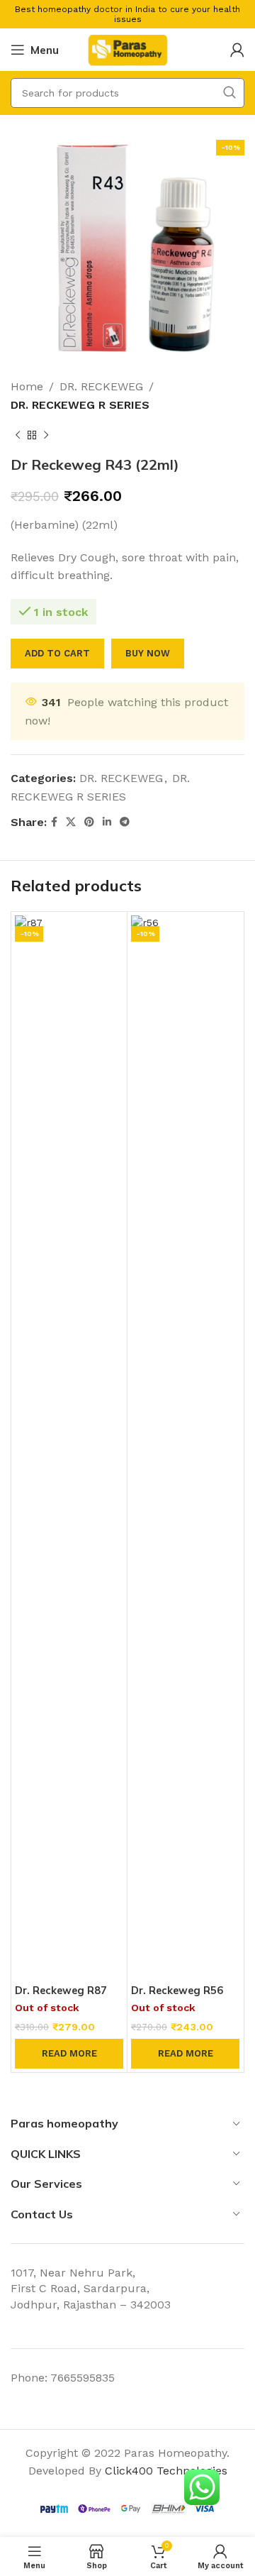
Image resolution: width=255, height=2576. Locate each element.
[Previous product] (18, 435)
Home (27, 386)
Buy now (148, 653)
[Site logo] (127, 49)
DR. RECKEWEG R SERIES (80, 405)
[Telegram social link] (125, 822)
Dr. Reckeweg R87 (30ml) (61, 1997)
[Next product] (46, 435)
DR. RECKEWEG (101, 386)
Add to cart (57, 653)
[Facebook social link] (54, 822)
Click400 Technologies (166, 2471)
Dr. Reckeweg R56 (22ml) (177, 1997)
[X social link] (71, 822)
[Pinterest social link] (89, 822)
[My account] (237, 50)
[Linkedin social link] (107, 822)
